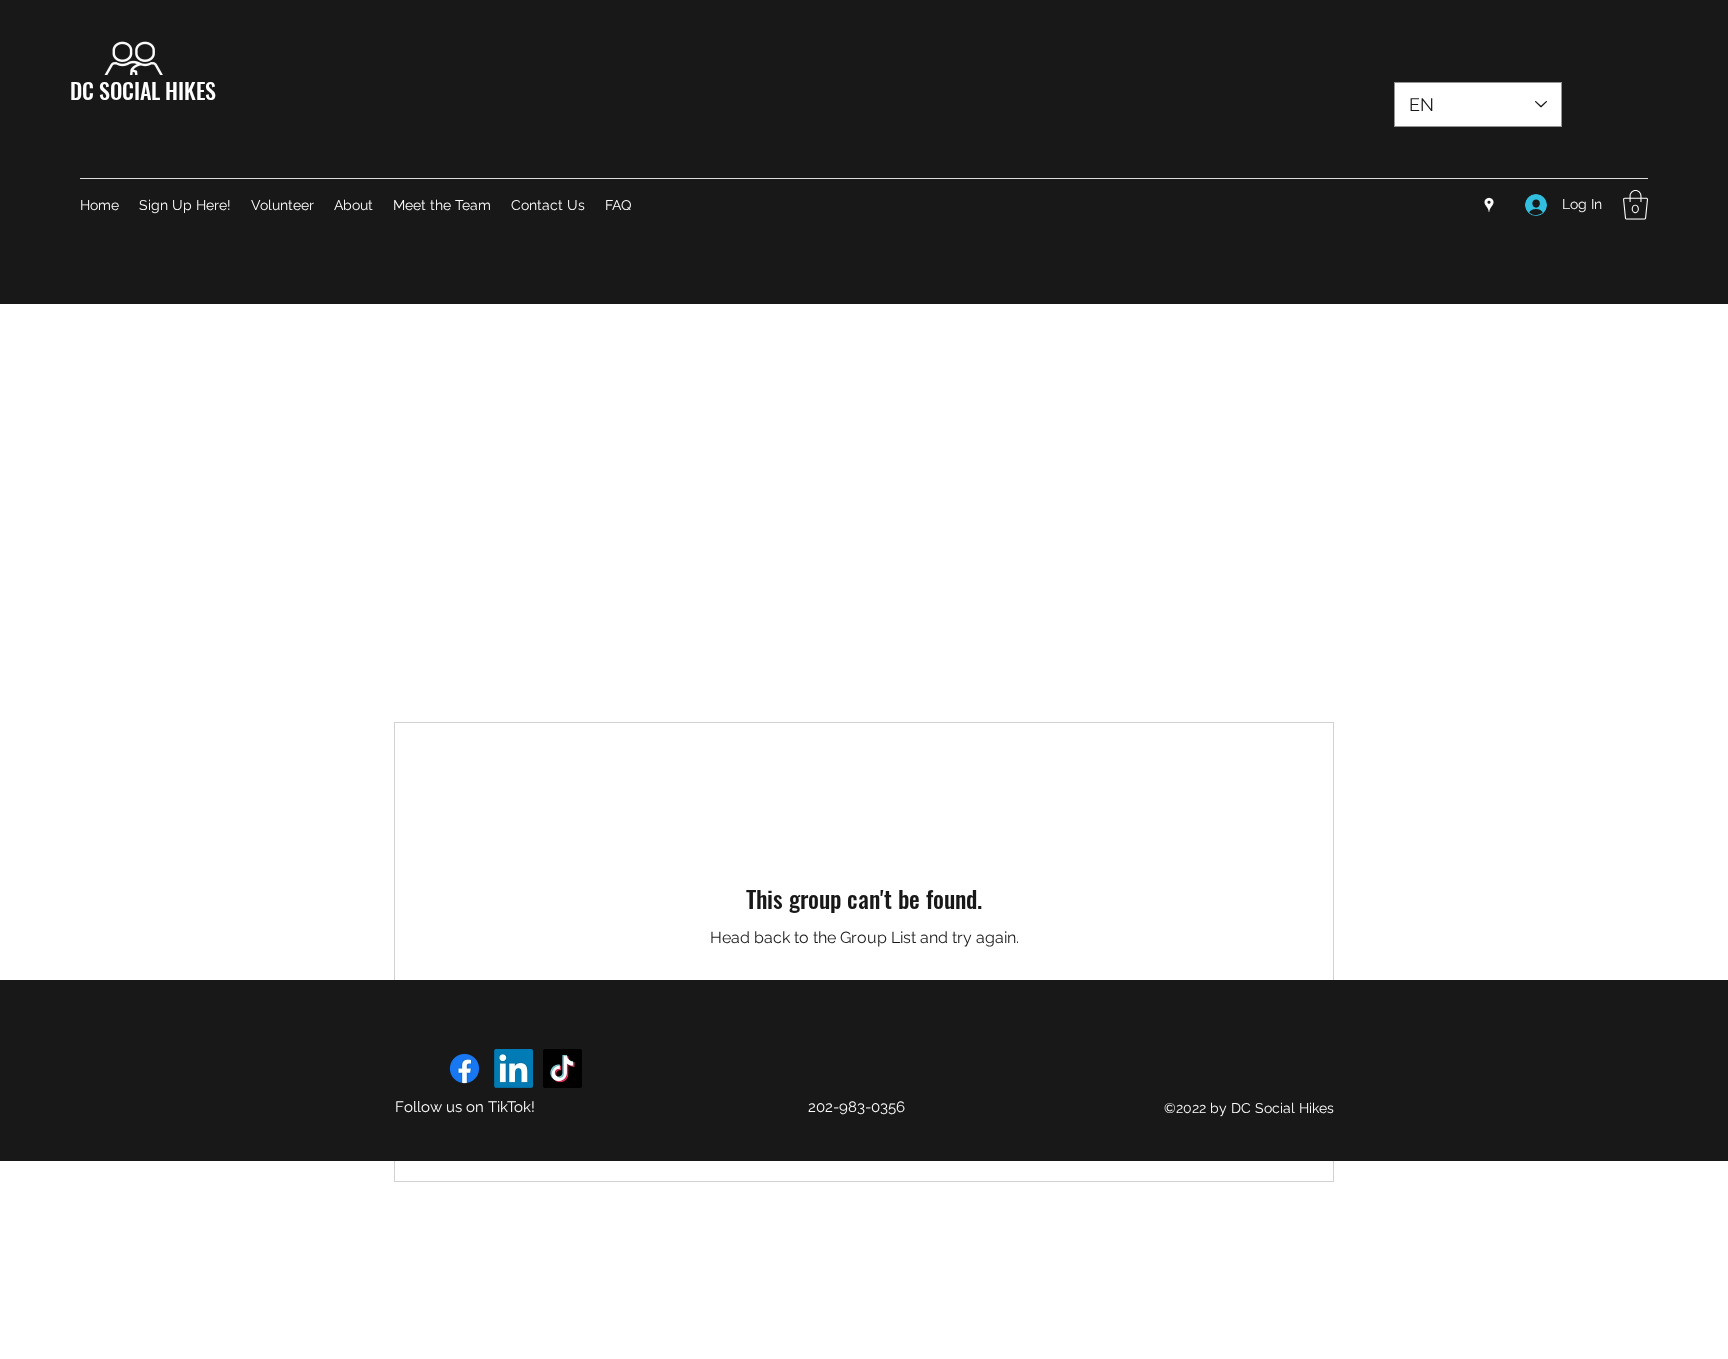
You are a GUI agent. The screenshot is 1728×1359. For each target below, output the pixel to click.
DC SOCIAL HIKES (143, 90)
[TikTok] (562, 1068)
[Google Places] (1489, 205)
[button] (1635, 205)
